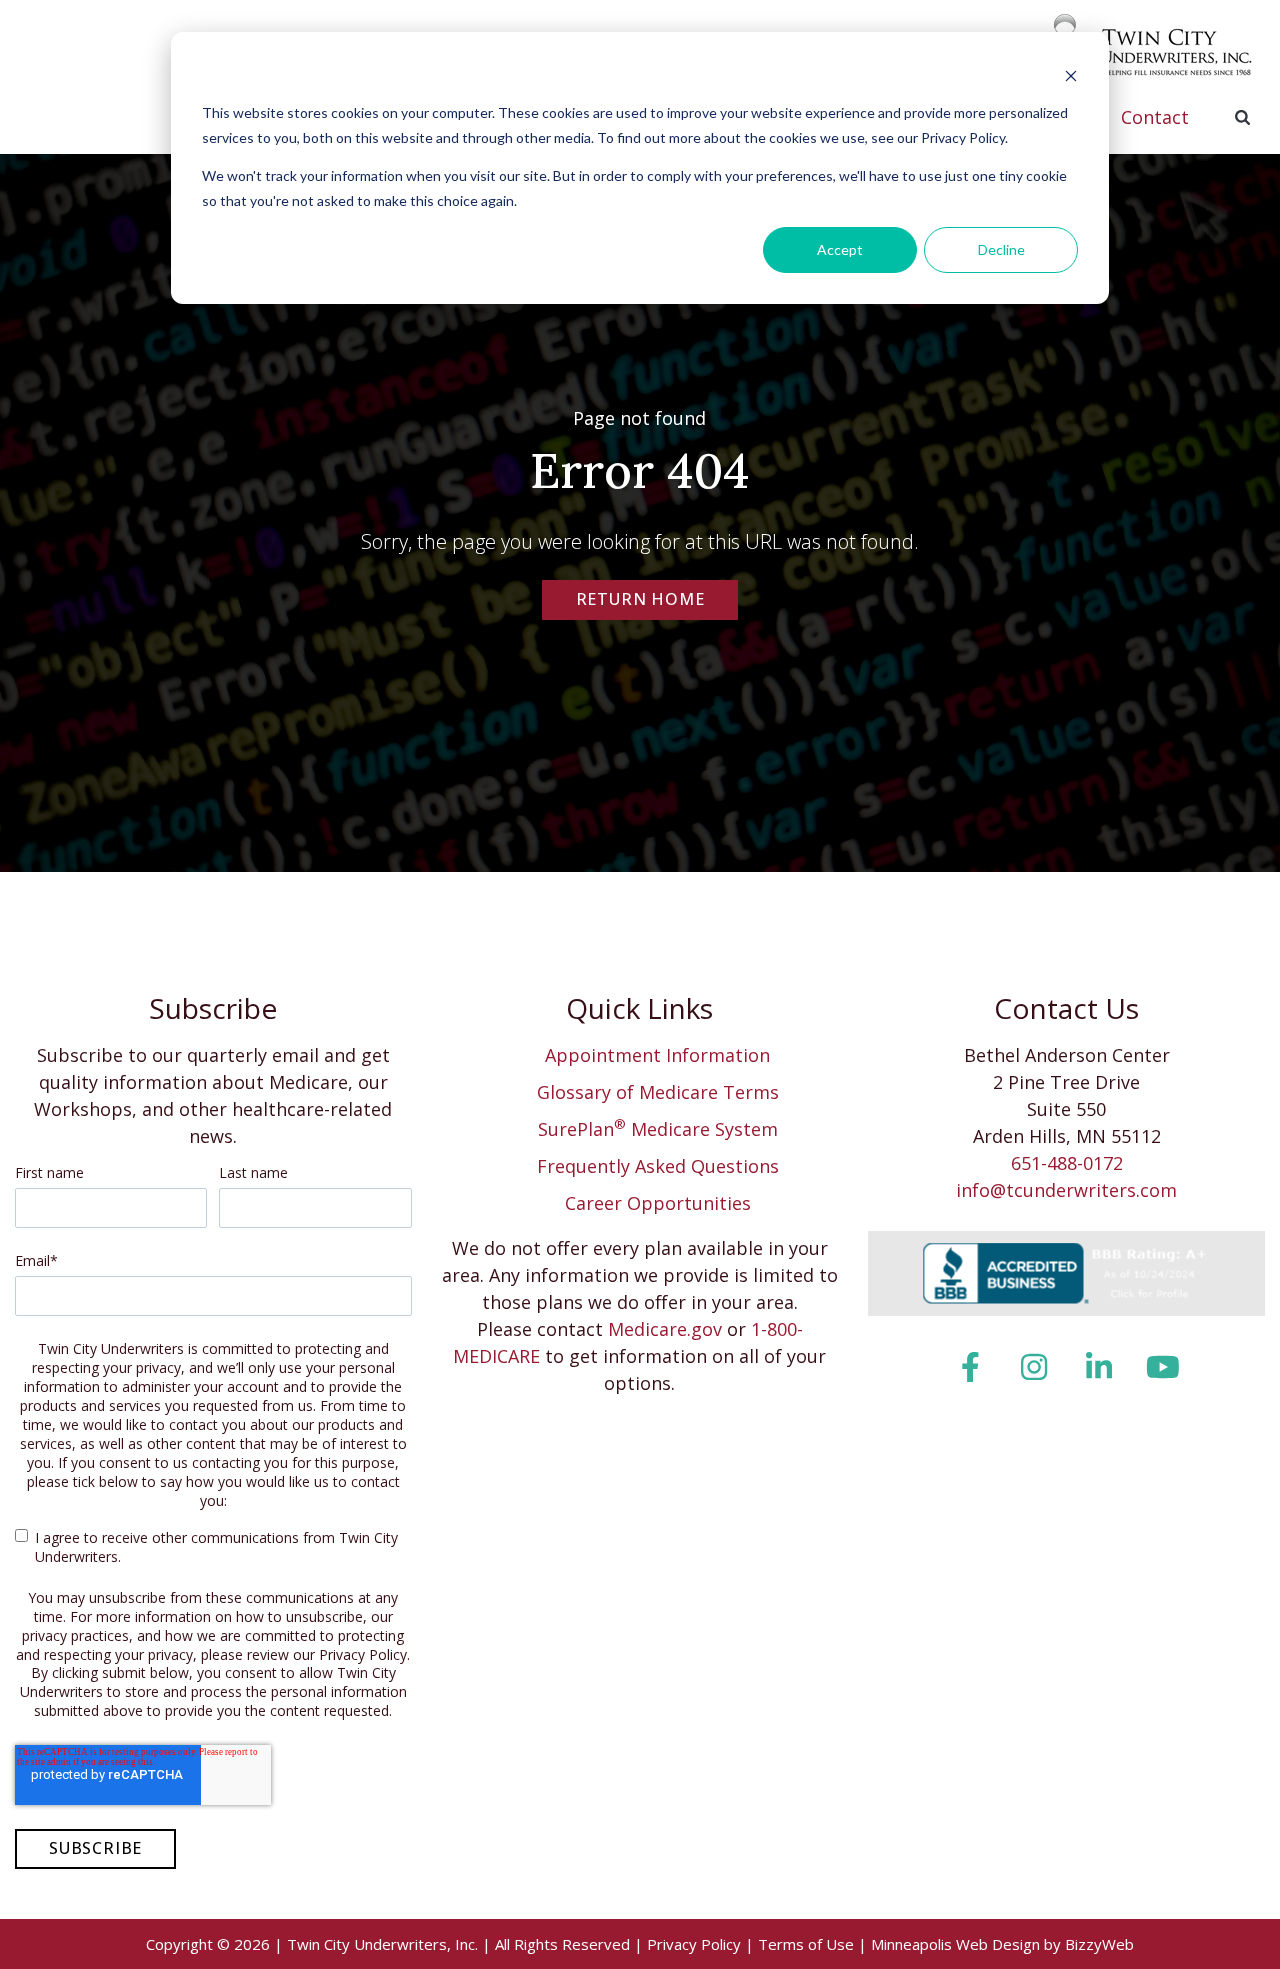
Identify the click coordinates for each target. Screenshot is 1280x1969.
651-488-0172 (1067, 1163)
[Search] (1242, 117)
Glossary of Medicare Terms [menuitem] (658, 1092)
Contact (1155, 117)
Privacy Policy (694, 1944)
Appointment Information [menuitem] (657, 1055)
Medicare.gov (665, 1329)
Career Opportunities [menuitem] (658, 1203)
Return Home (640, 599)
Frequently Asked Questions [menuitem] (658, 1166)
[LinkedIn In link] (1098, 1367)
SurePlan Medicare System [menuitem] (658, 1129)
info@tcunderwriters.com (1066, 1190)
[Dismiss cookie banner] (1071, 75)
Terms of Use (806, 1944)
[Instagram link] (1034, 1367)
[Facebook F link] (969, 1367)
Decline (1001, 249)
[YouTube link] (1163, 1367)
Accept (840, 249)
